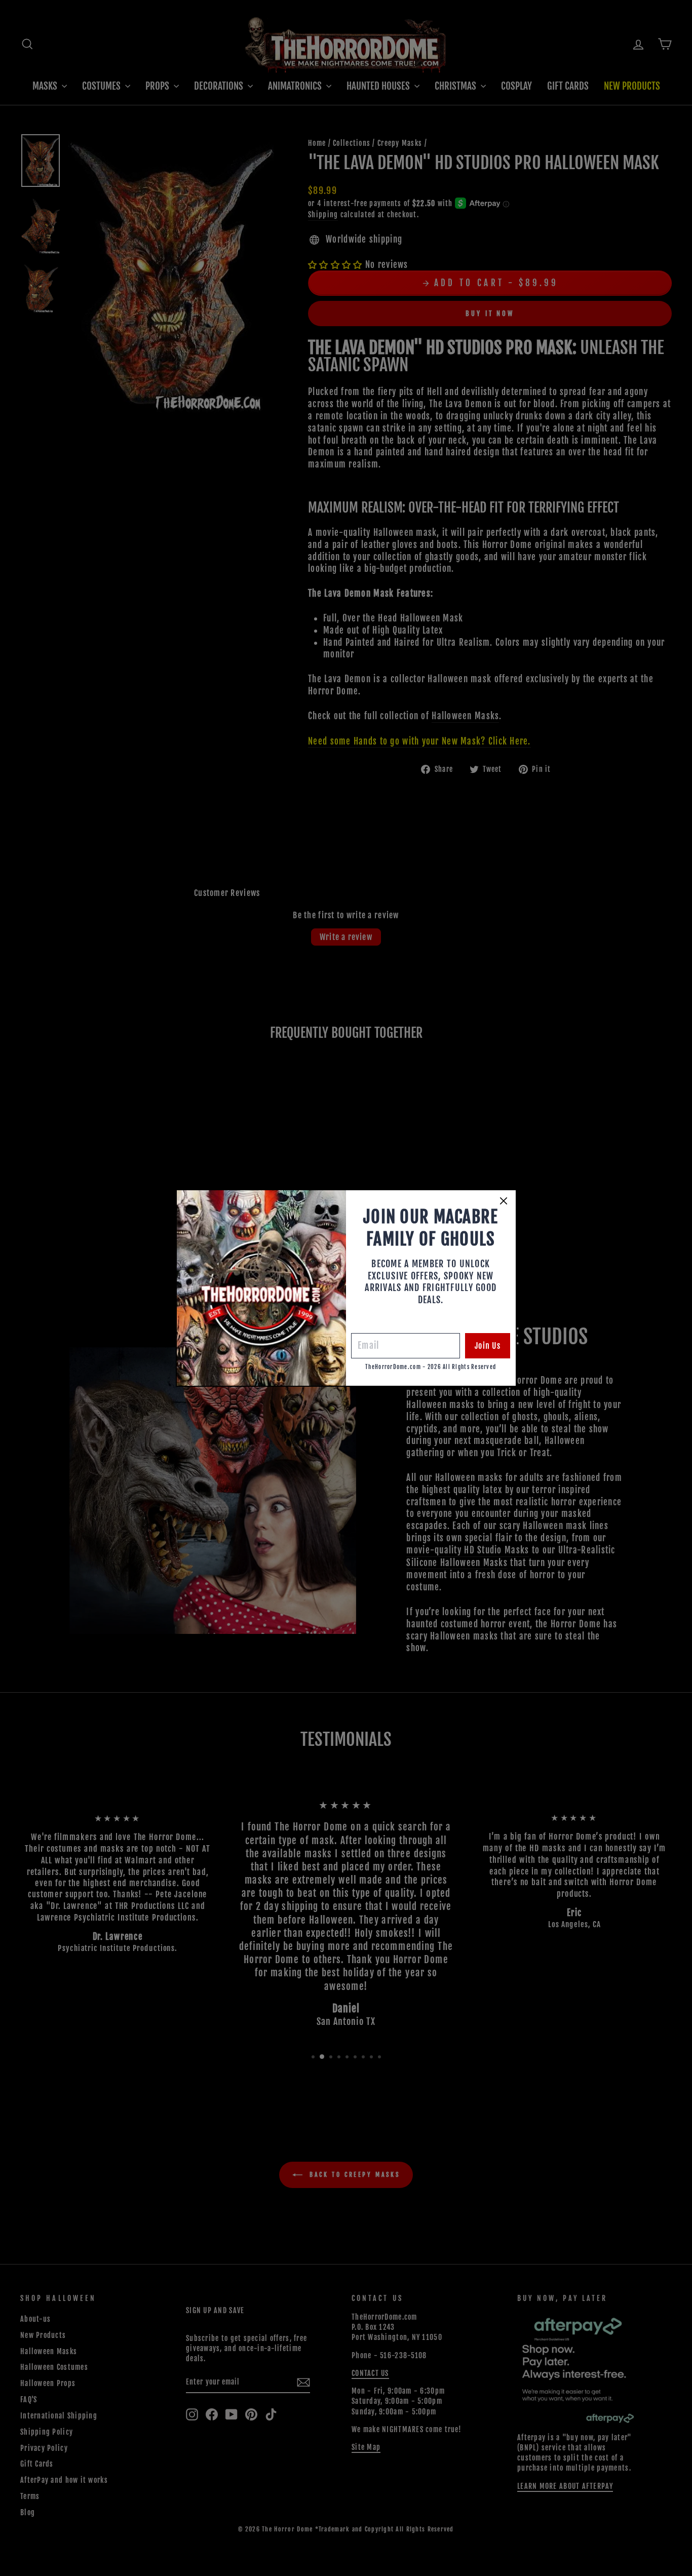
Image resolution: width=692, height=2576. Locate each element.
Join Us (488, 1346)
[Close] (504, 1201)
